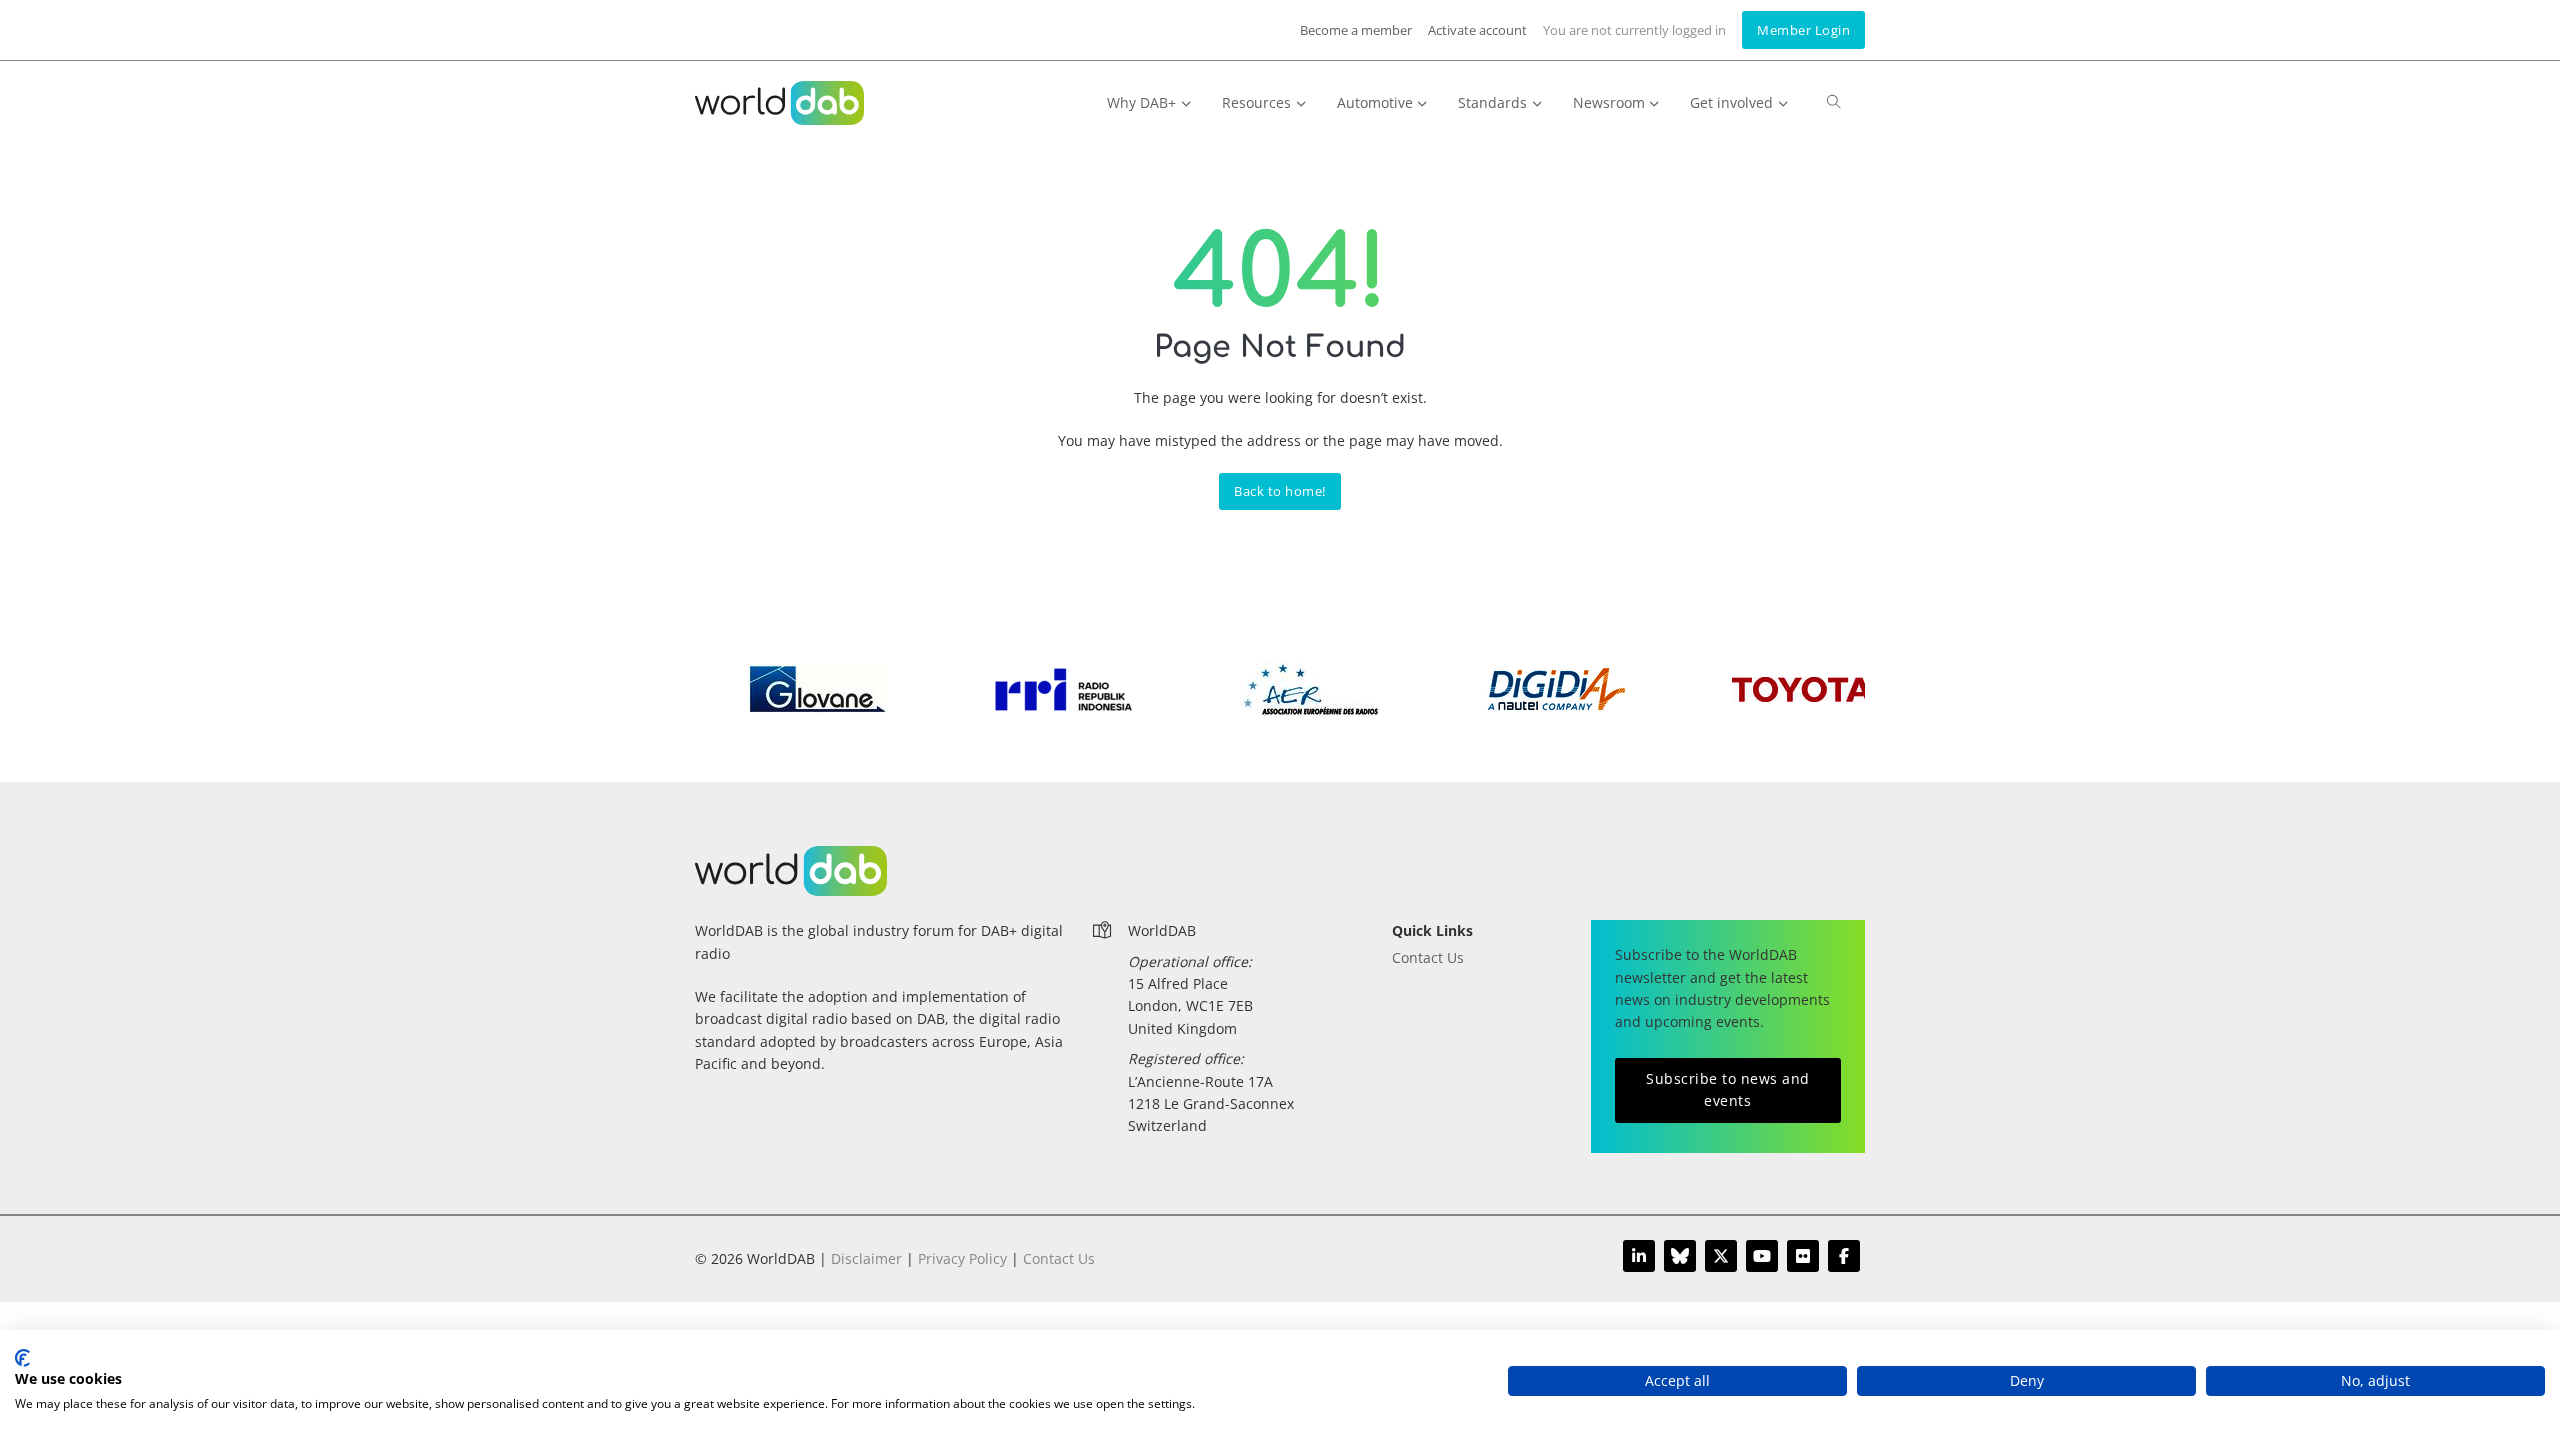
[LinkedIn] (1639, 1256)
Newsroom (1609, 102)
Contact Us (1428, 957)
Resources (1256, 102)
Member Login (1803, 30)
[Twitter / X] (1721, 1256)
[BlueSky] (1680, 1256)
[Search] (1834, 111)
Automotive (1375, 102)
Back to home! (1280, 491)
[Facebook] (1844, 1256)
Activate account (1477, 30)
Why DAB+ (1141, 102)
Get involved (1731, 102)
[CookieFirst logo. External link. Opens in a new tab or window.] (22, 1358)
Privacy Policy (962, 1258)
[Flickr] (1803, 1256)
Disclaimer (866, 1258)
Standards (1492, 102)
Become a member (1356, 30)
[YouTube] (1762, 1256)
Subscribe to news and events (1728, 1089)
